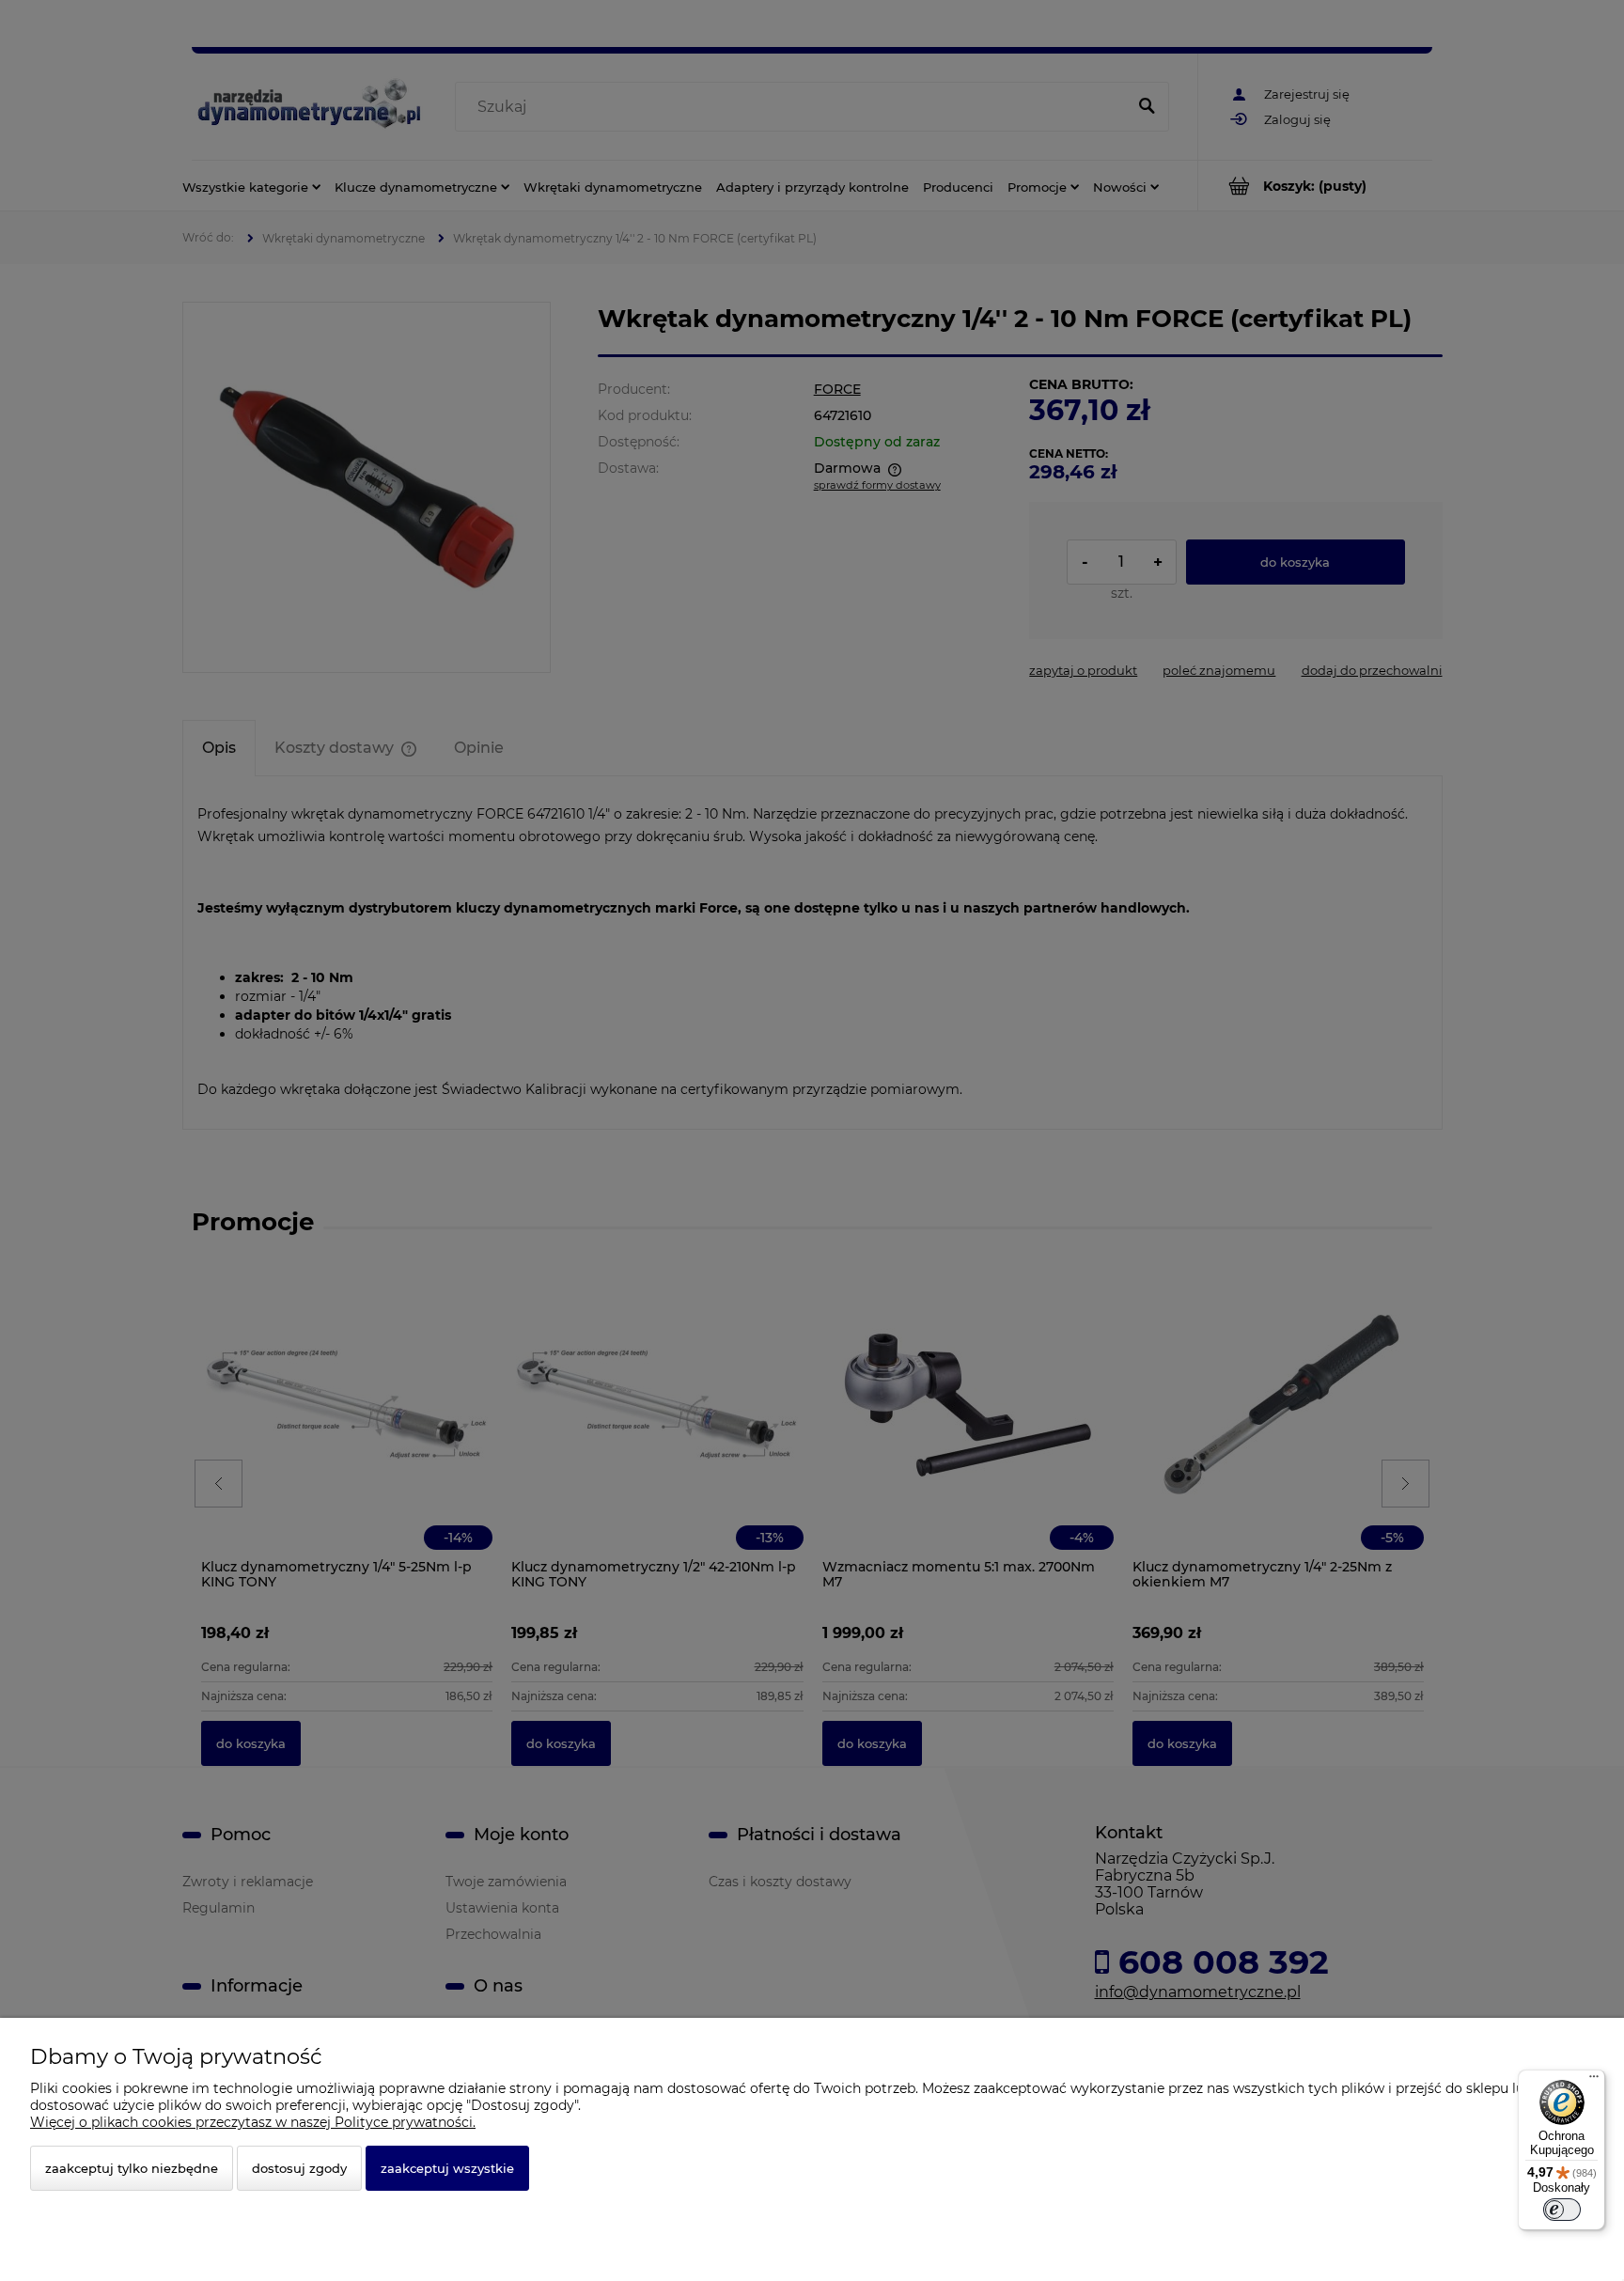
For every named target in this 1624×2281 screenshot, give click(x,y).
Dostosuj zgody (299, 2168)
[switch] (1562, 2210)
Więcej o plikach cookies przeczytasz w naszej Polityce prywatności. (253, 2122)
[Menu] (1594, 2081)
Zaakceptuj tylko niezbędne (132, 2168)
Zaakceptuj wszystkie (447, 2168)
